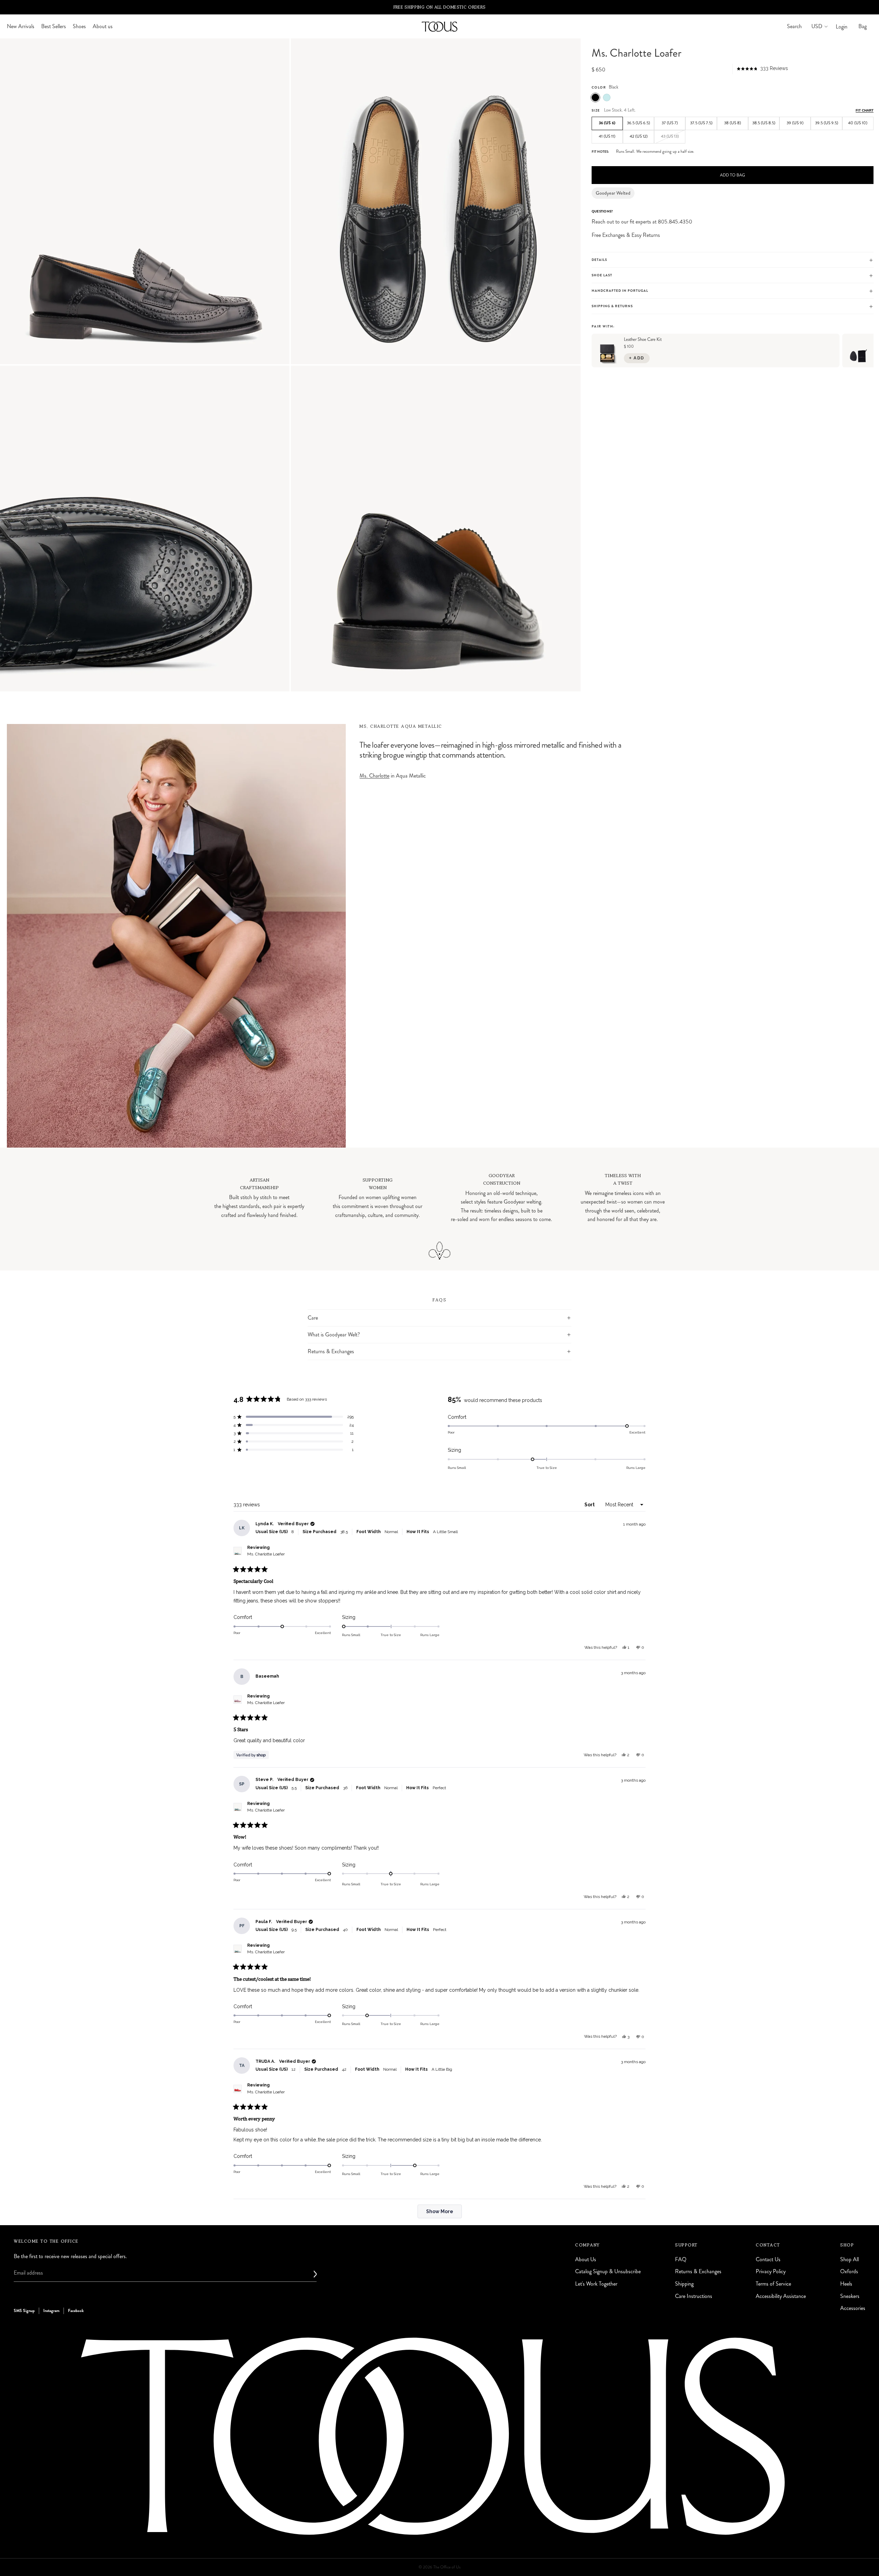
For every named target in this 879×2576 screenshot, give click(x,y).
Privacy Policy (771, 2271)
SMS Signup (24, 2311)
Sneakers (850, 2296)
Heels (846, 2284)
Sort (590, 1505)
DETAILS (599, 260)
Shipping (684, 2284)
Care (313, 1318)
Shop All (849, 2259)
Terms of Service (773, 2284)
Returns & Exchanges (331, 1351)
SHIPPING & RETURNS (612, 307)
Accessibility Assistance (781, 2296)
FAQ (681, 2259)
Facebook (76, 2311)
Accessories (853, 2308)
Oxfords (849, 2271)
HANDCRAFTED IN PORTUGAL (620, 291)
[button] (762, 69)
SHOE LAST (602, 276)
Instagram (51, 2311)
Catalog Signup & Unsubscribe (608, 2271)
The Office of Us (447, 2567)
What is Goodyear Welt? (334, 1335)
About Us (586, 2259)
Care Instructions (694, 2296)
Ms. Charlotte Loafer (266, 1554)
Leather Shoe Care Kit (643, 340)
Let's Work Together (596, 2284)
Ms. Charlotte (374, 776)
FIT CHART (865, 110)
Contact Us (768, 2259)
